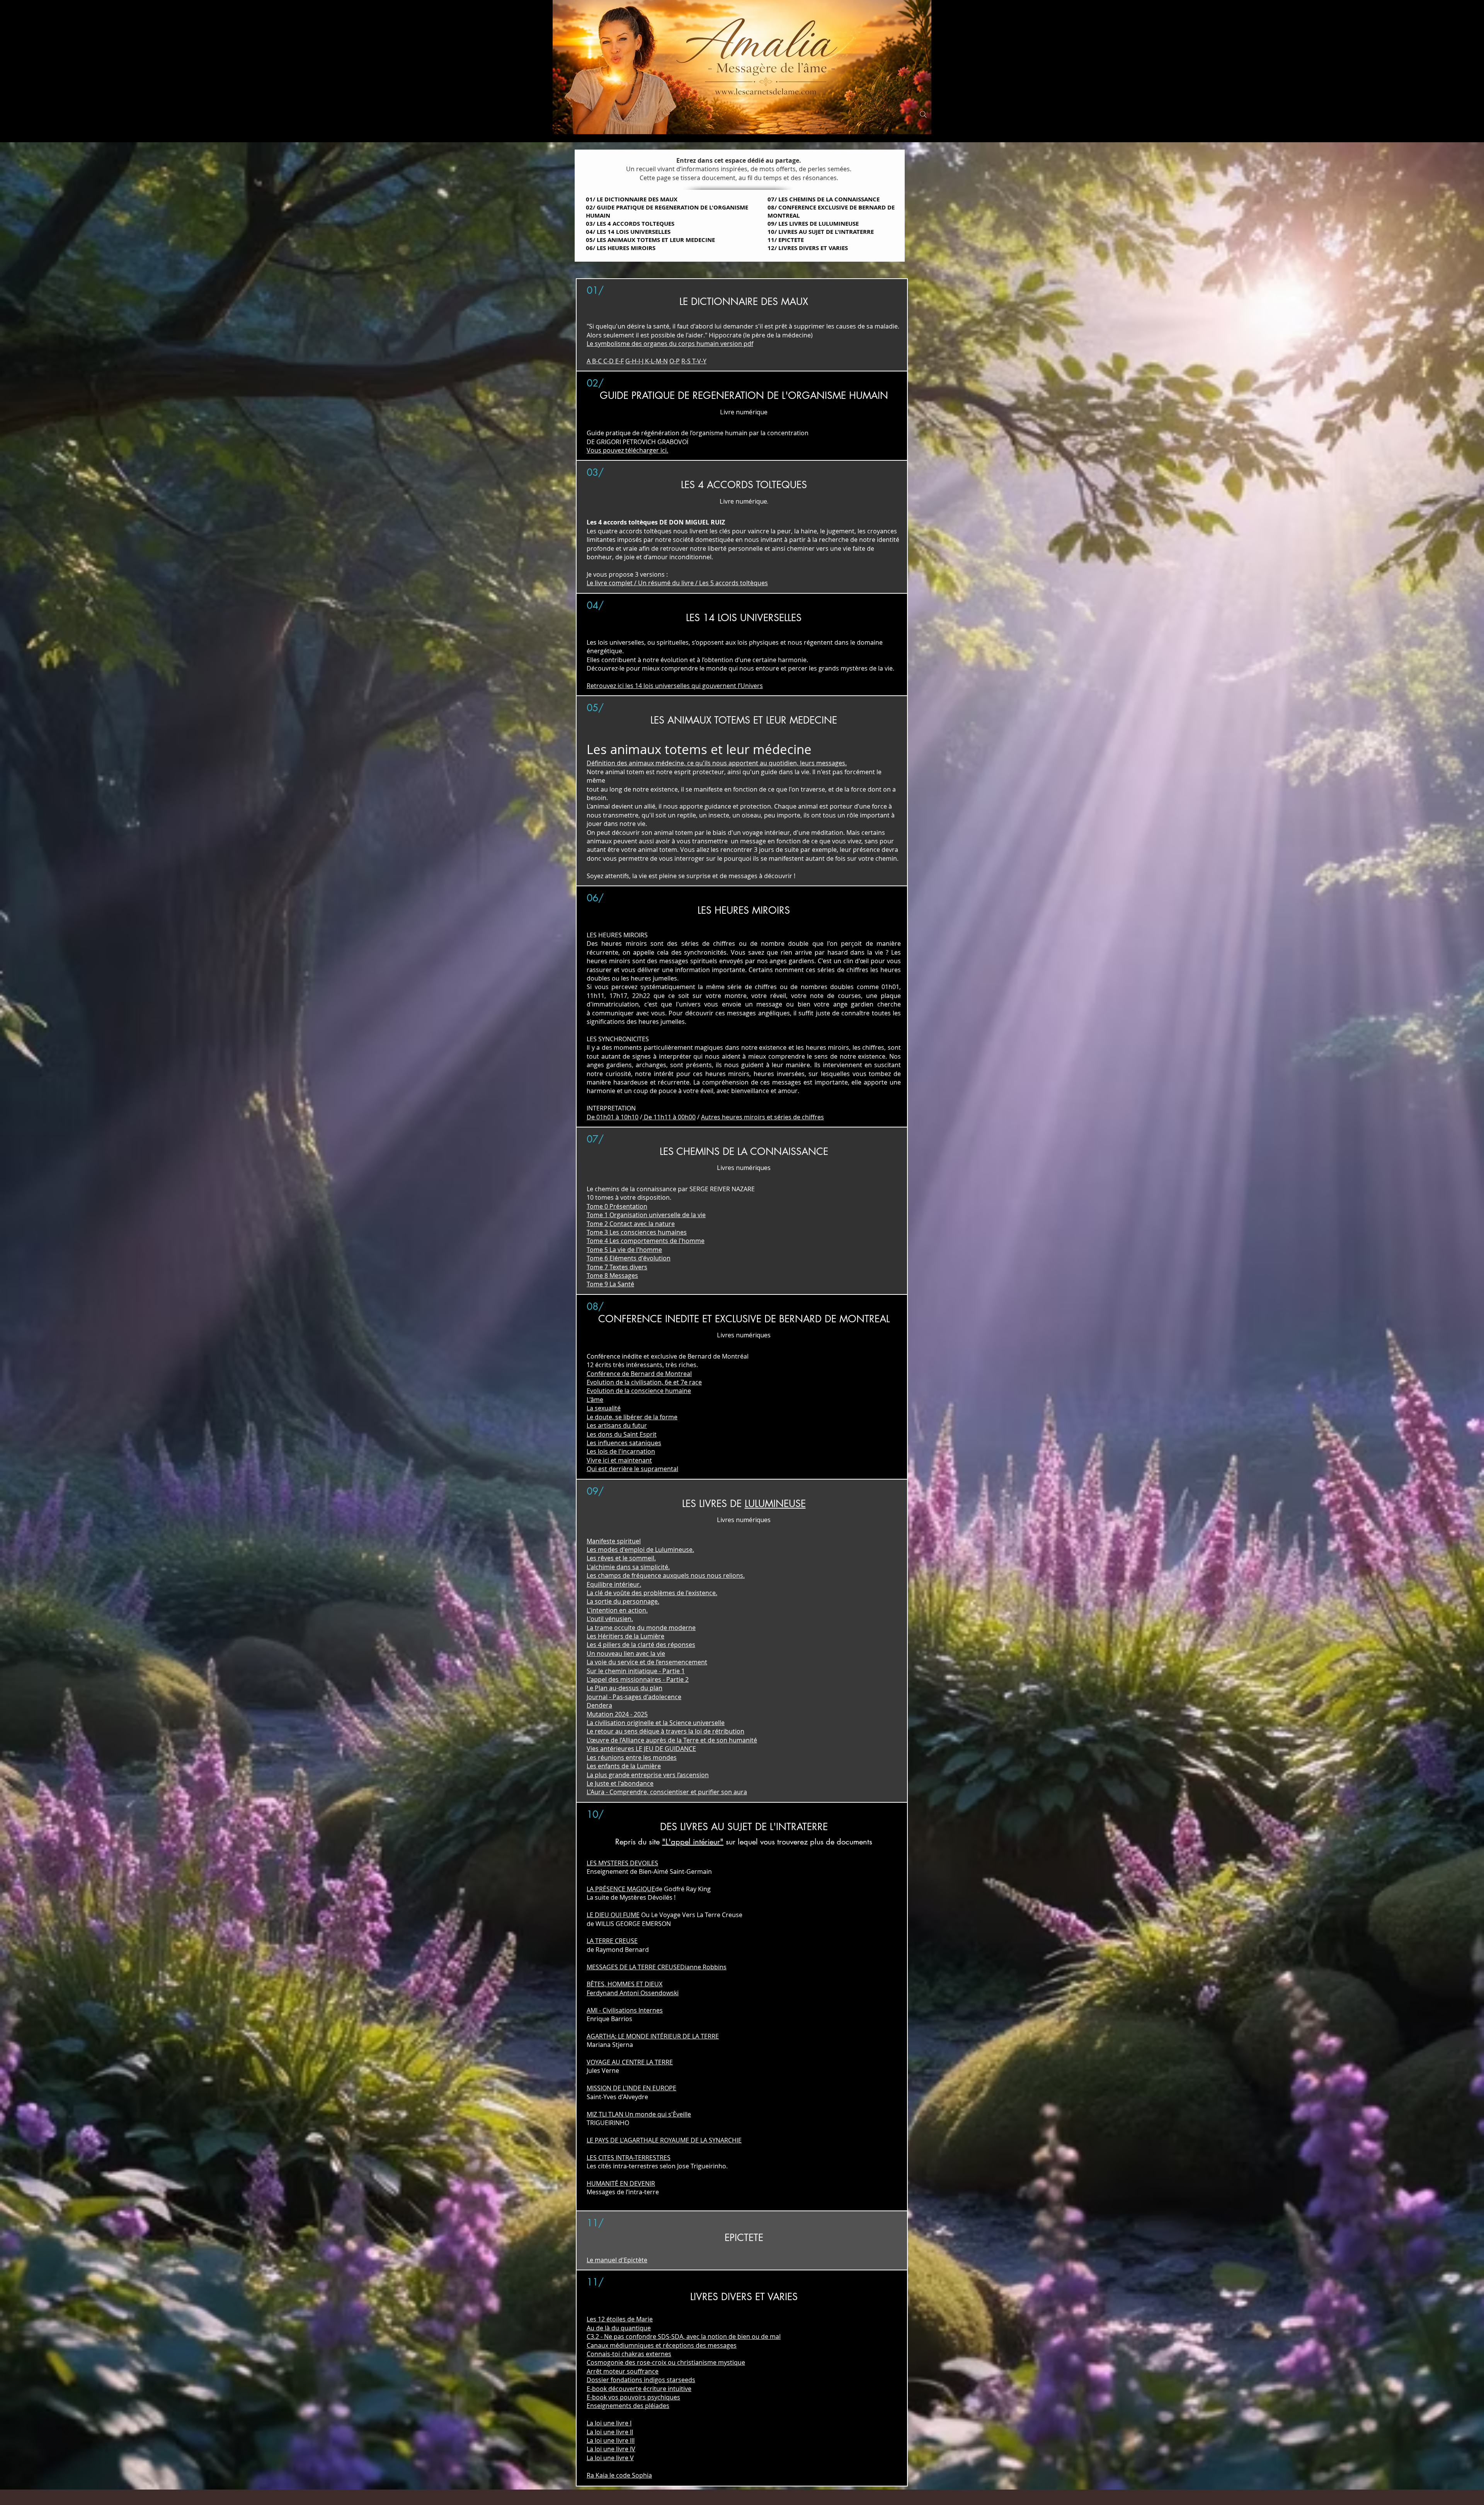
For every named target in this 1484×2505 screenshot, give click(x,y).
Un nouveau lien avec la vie (626, 1654)
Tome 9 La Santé (610, 1284)
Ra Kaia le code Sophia (619, 2475)
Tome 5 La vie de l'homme (624, 1250)
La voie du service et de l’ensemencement (647, 1662)
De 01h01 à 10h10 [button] (613, 1117)
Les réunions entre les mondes (632, 1757)
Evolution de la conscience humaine (639, 1391)
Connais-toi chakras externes (629, 2354)
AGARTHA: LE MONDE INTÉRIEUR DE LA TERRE (653, 2036)
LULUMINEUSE (775, 1504)
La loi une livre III (611, 2440)
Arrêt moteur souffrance (623, 2371)
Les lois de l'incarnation (621, 1451)
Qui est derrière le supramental (632, 1469)
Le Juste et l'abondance (620, 1783)
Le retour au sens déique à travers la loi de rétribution (665, 1731)
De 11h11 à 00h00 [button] (669, 1117)
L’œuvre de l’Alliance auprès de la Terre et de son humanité (672, 1740)
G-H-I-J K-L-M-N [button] (647, 361)
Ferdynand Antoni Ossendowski (633, 1993)
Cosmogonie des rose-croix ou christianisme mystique (666, 2362)
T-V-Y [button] (699, 361)
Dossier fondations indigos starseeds (641, 2380)
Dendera (599, 1705)
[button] (675, 686)
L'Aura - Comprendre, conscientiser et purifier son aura (667, 1792)
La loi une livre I (609, 2423)
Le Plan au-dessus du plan (625, 1688)
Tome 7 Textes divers (617, 1267)
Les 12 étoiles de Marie (620, 2319)
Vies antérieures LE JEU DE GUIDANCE (641, 1749)
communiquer (614, 1013)
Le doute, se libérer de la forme (632, 1417)
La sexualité (604, 1408)
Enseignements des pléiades (628, 2406)
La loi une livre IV (611, 2449)
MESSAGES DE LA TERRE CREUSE (633, 1967)
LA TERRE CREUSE (612, 1941)
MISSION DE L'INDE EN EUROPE (631, 2088)
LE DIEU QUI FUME (613, 1915)
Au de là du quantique (619, 2328)
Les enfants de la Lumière (624, 1766)
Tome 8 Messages (612, 1275)
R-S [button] (686, 361)
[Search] (923, 114)
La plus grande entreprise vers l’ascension (648, 1775)
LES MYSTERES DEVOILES (622, 1863)
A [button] (589, 361)
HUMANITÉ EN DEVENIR (621, 2183)
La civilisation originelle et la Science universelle (656, 1723)
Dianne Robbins (703, 1967)
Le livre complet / (612, 583)
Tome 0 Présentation (617, 1206)
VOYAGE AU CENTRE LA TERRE (630, 2062)
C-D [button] (608, 361)
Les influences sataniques (624, 1443)
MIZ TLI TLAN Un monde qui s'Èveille (639, 2114)
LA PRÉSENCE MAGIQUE (621, 1889)
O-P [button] (675, 361)
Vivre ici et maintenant (619, 1460)
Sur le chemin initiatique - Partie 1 (636, 1671)
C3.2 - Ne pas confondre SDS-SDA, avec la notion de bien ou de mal (684, 2336)
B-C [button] (597, 361)
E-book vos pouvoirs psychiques (633, 2397)
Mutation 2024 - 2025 (617, 1714)
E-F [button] (619, 361)
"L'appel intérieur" (693, 1842)
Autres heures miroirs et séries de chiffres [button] (762, 1117)
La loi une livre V (610, 2458)
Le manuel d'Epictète (617, 2260)
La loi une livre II (610, 2432)
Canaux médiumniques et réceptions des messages (662, 2345)
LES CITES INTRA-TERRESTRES (629, 2158)
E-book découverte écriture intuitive (639, 2389)
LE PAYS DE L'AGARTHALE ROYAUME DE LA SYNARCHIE (664, 2140)
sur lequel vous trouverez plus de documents (798, 1842)
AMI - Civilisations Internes (625, 2010)
